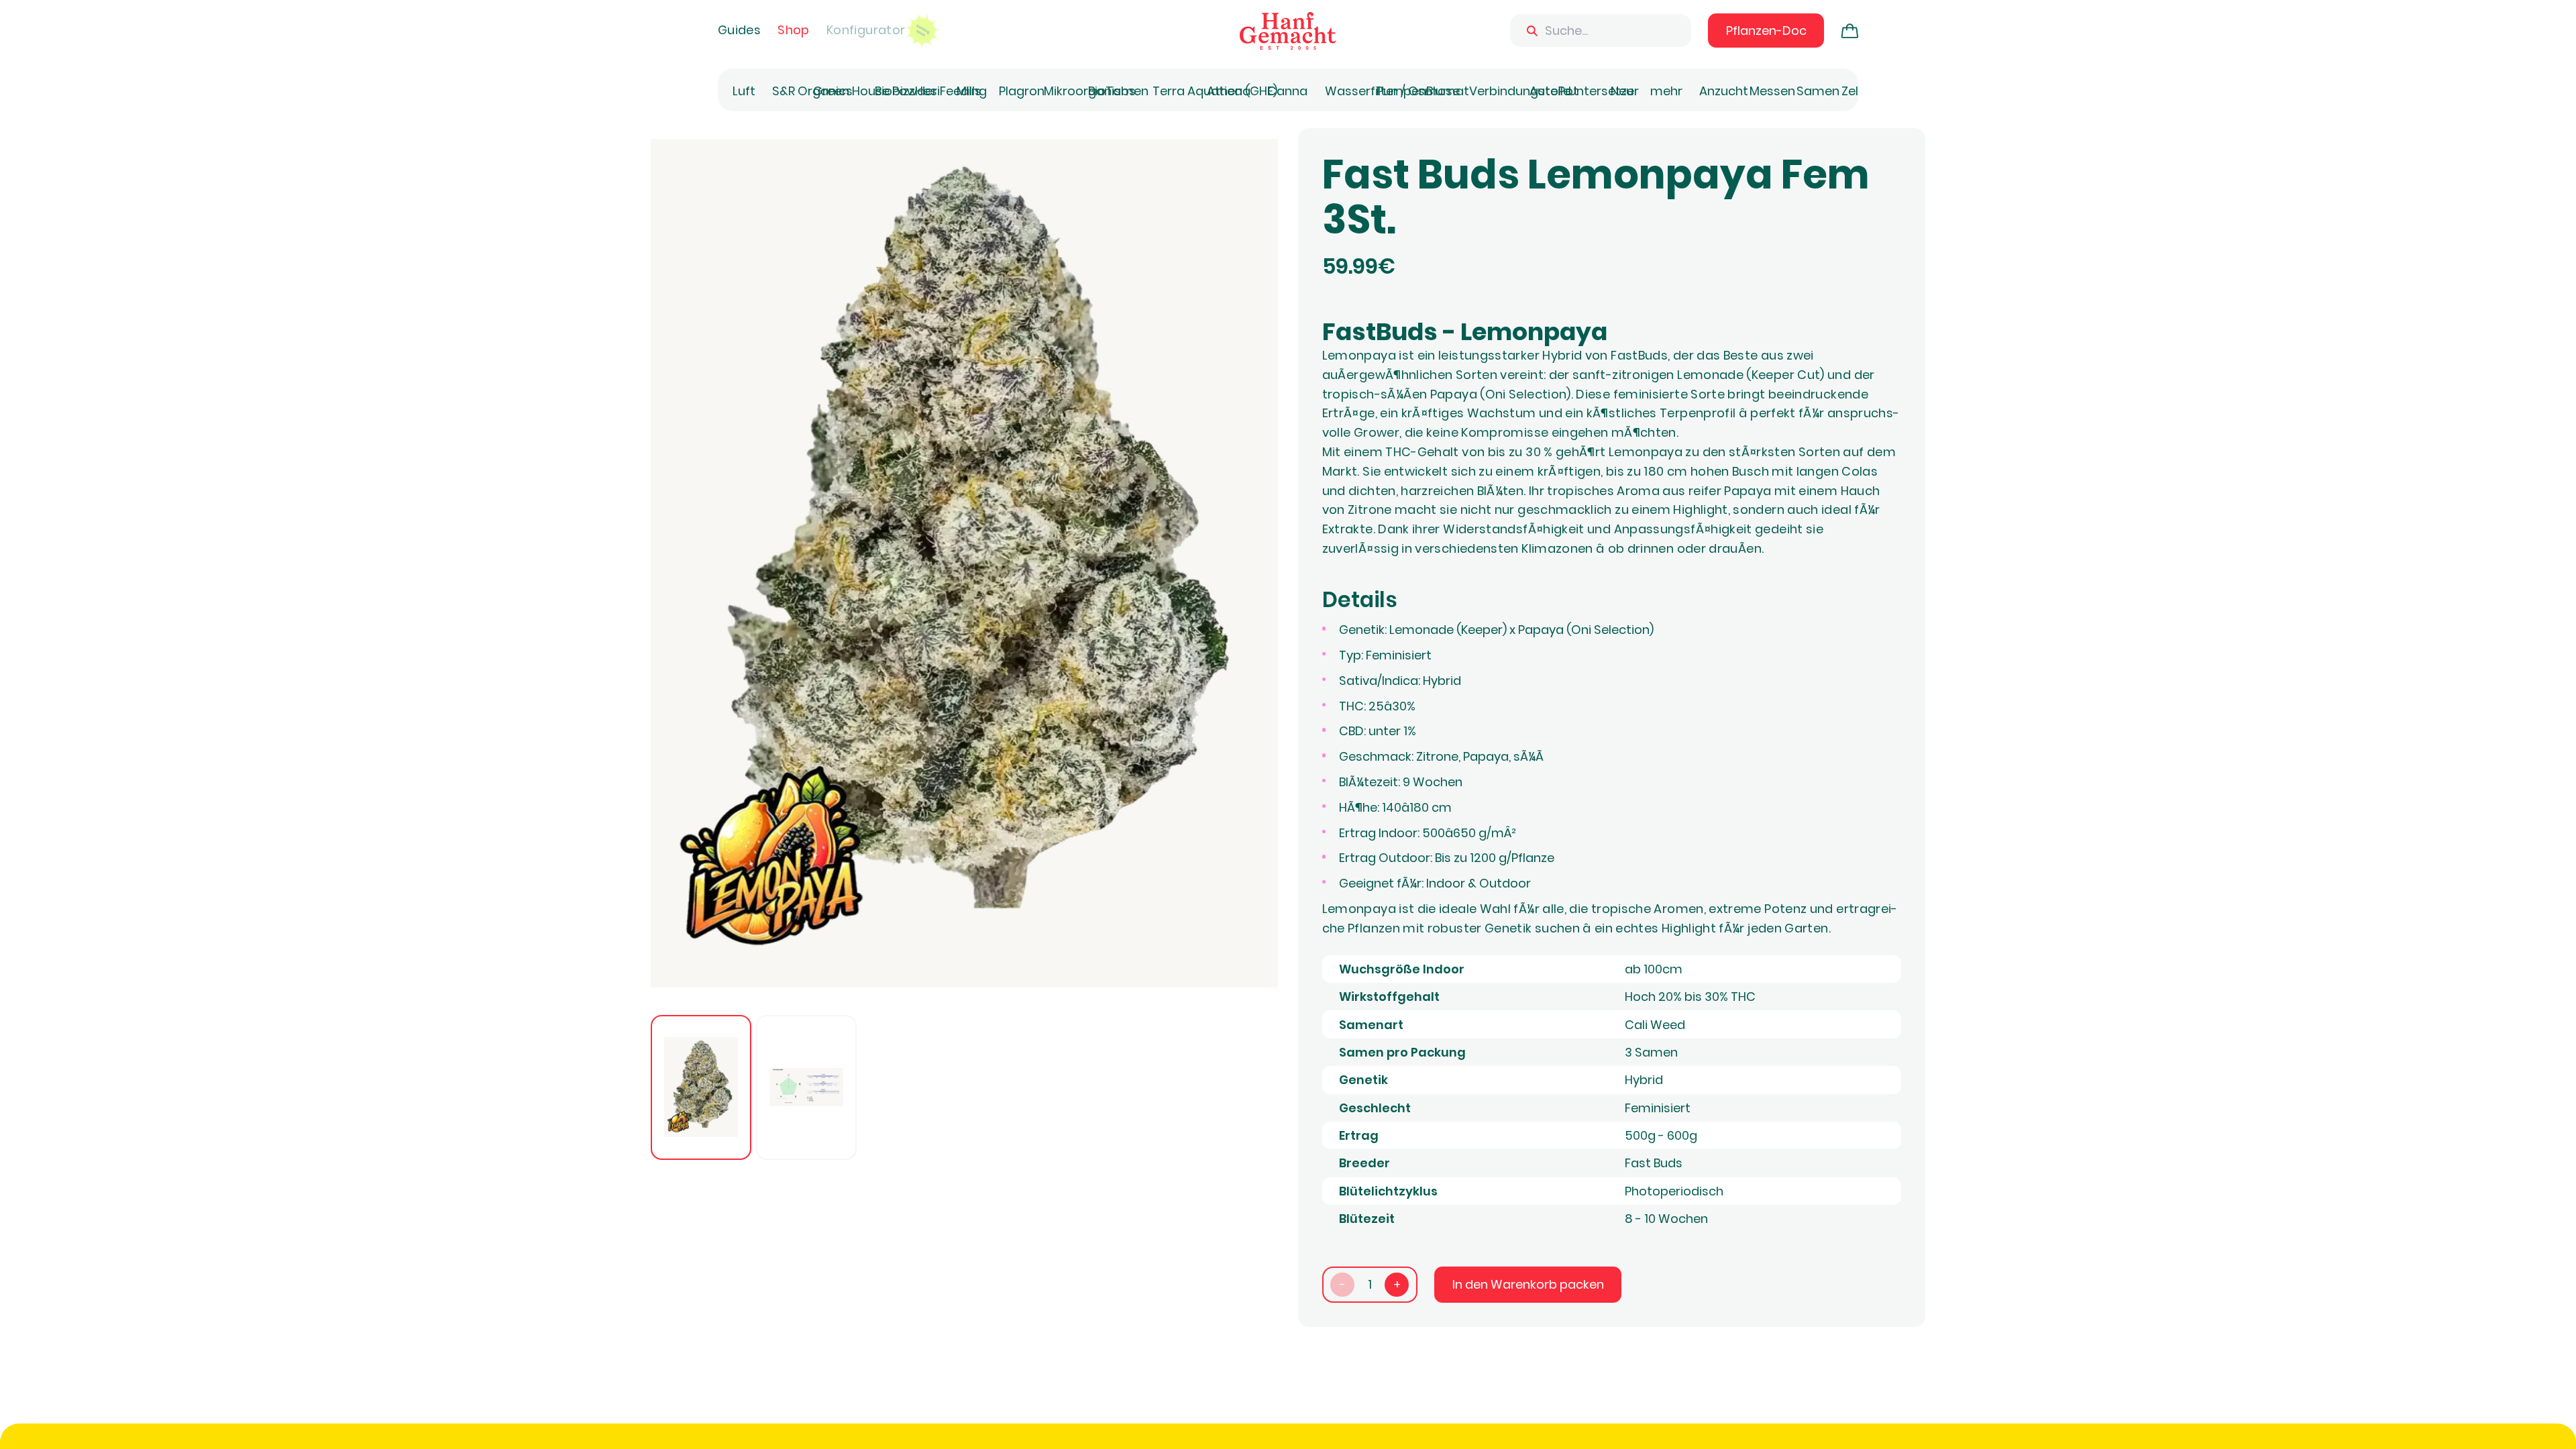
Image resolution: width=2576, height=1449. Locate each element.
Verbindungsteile (1520, 91)
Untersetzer (1604, 91)
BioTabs (1112, 91)
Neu (1622, 91)
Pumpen (1401, 91)
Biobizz (895, 91)
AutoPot (1554, 91)
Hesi (927, 91)
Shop (793, 30)
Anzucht (1724, 91)
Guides (739, 30)
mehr (1666, 91)
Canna (1287, 91)
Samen (1818, 91)
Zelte (1856, 91)
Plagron (1022, 91)
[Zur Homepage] (1288, 31)
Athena (1229, 91)
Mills (969, 91)
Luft (744, 91)
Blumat (1448, 91)
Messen (1772, 91)
